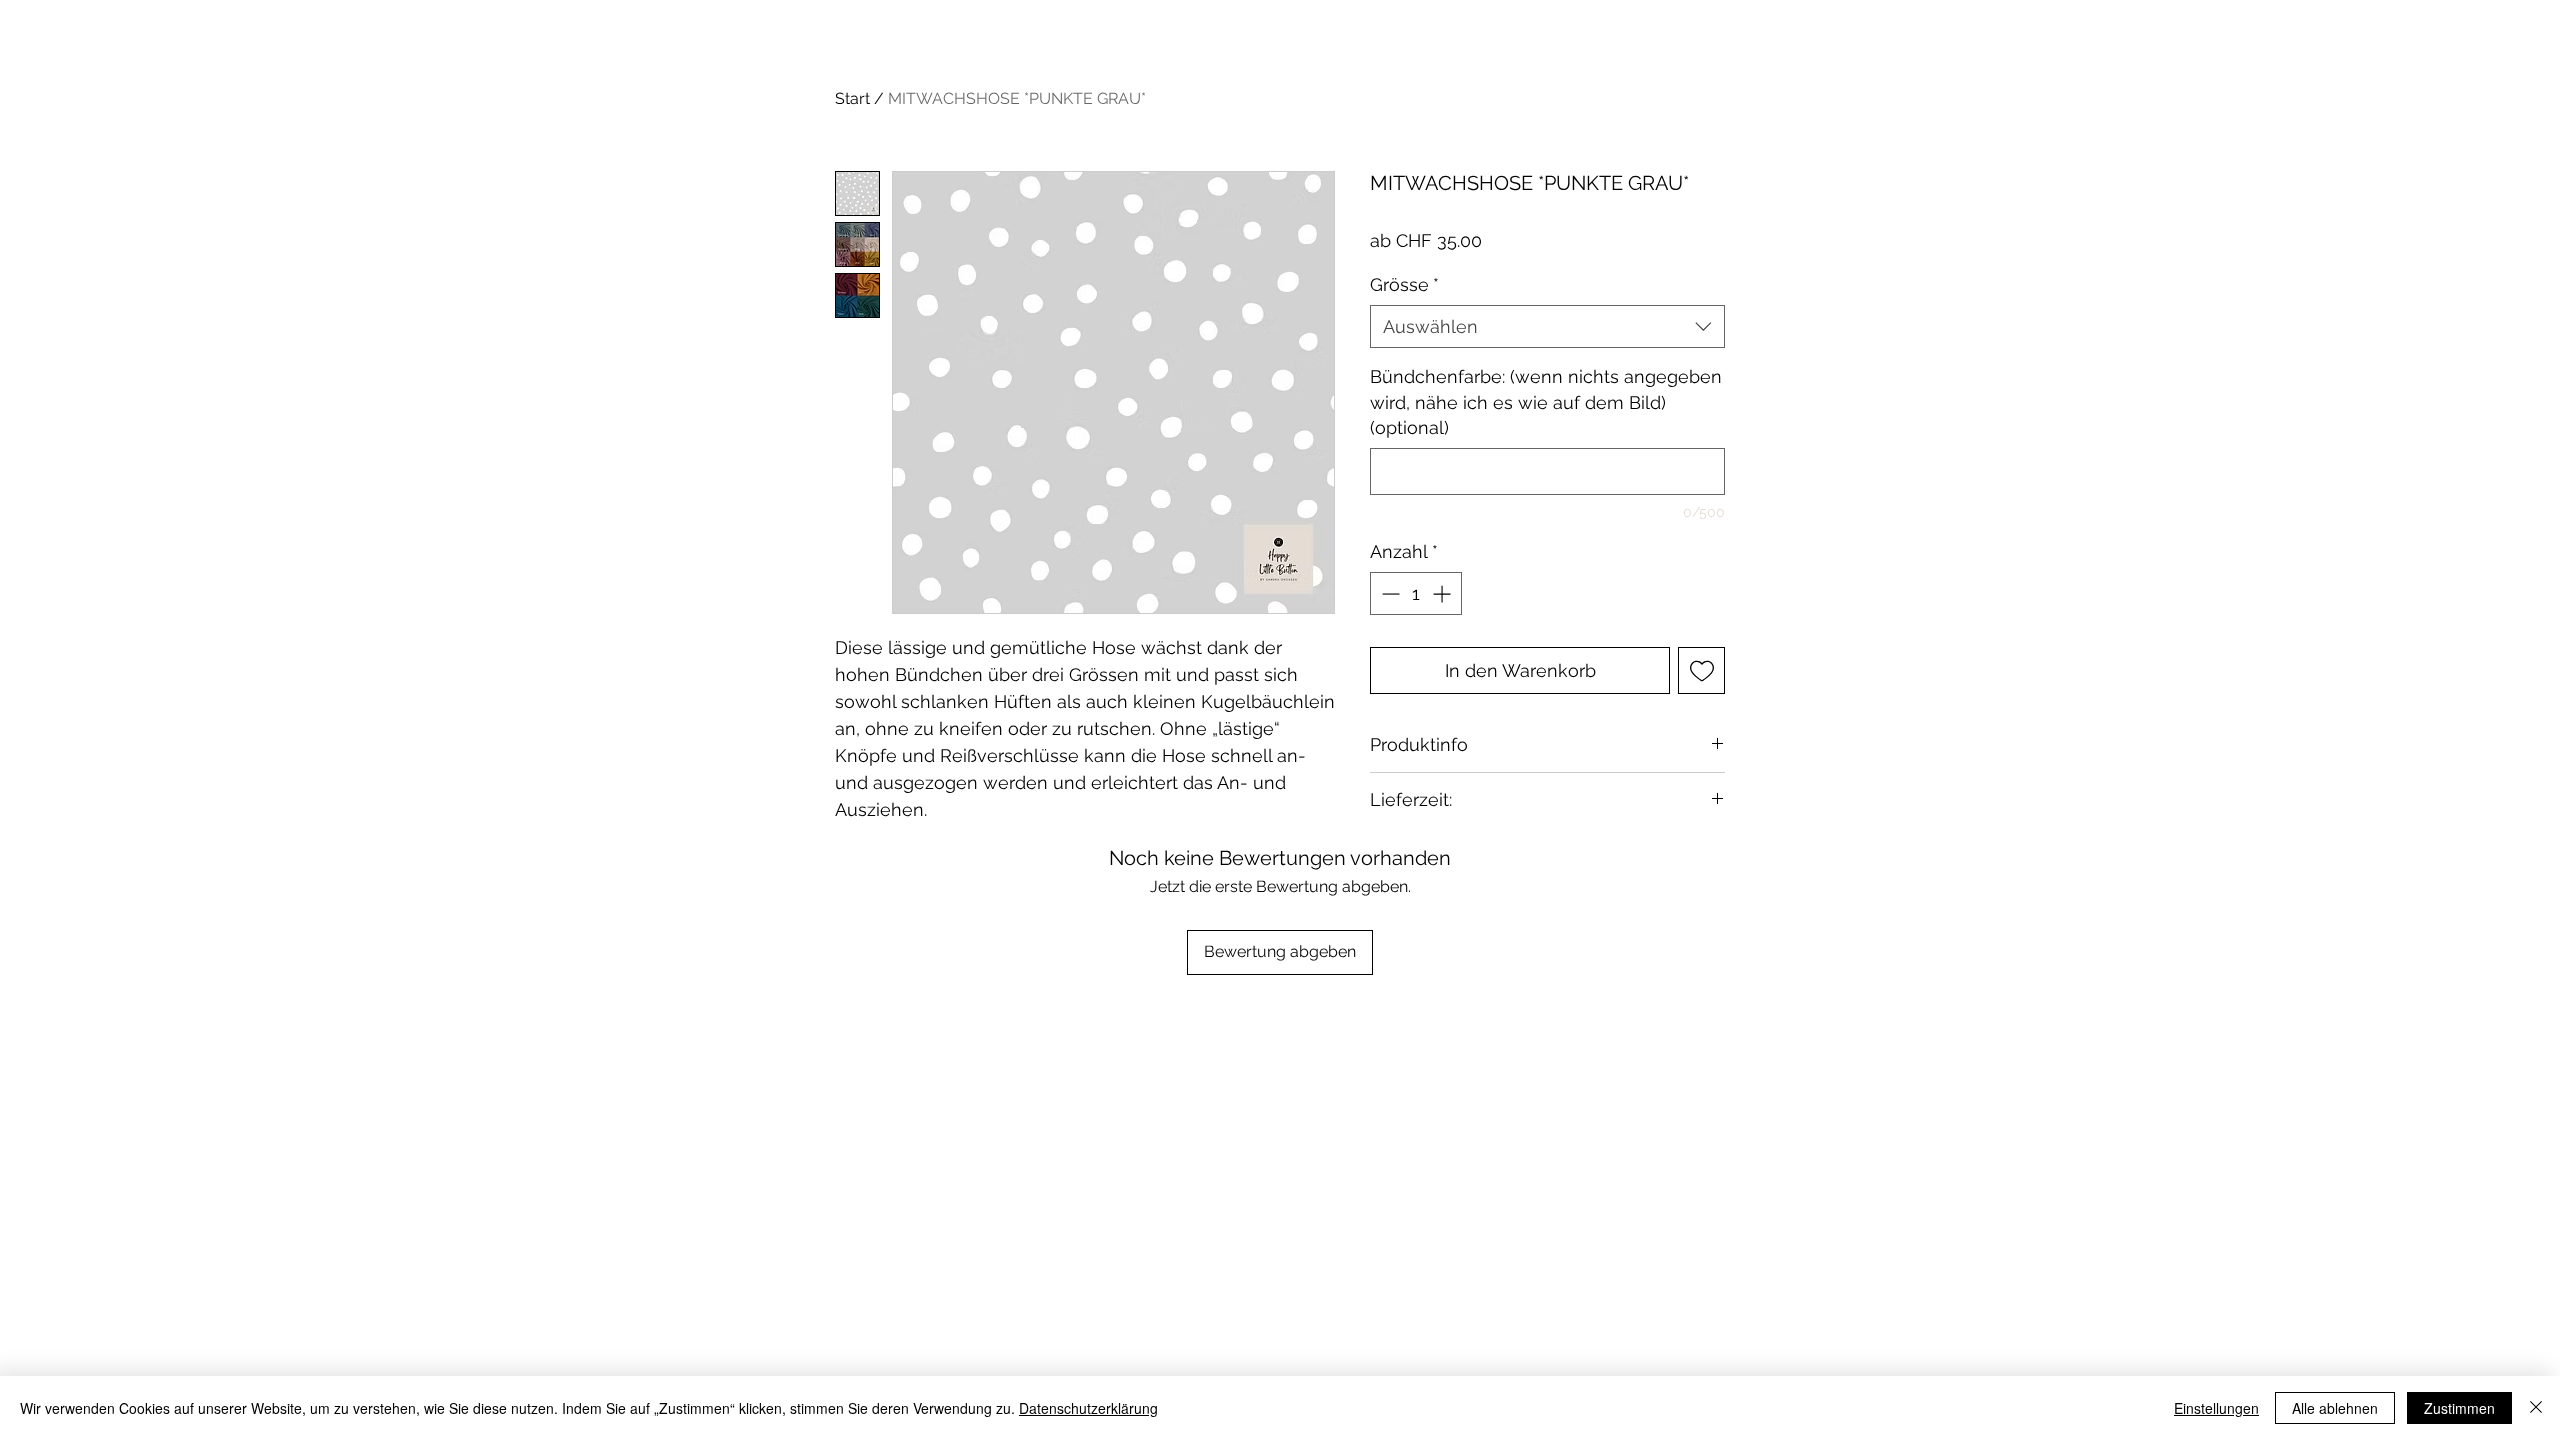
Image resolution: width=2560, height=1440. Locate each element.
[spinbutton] (1416, 593)
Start (852, 98)
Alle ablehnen (2335, 1408)
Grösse (1404, 284)
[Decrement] (1388, 593)
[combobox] (1547, 326)
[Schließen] (2536, 1408)
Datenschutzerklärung (1088, 1408)
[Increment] (1443, 593)
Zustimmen (2459, 1408)
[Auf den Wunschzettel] (1701, 670)
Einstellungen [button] (2216, 1408)
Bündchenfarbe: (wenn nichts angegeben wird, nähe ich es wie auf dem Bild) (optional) (1546, 401)
